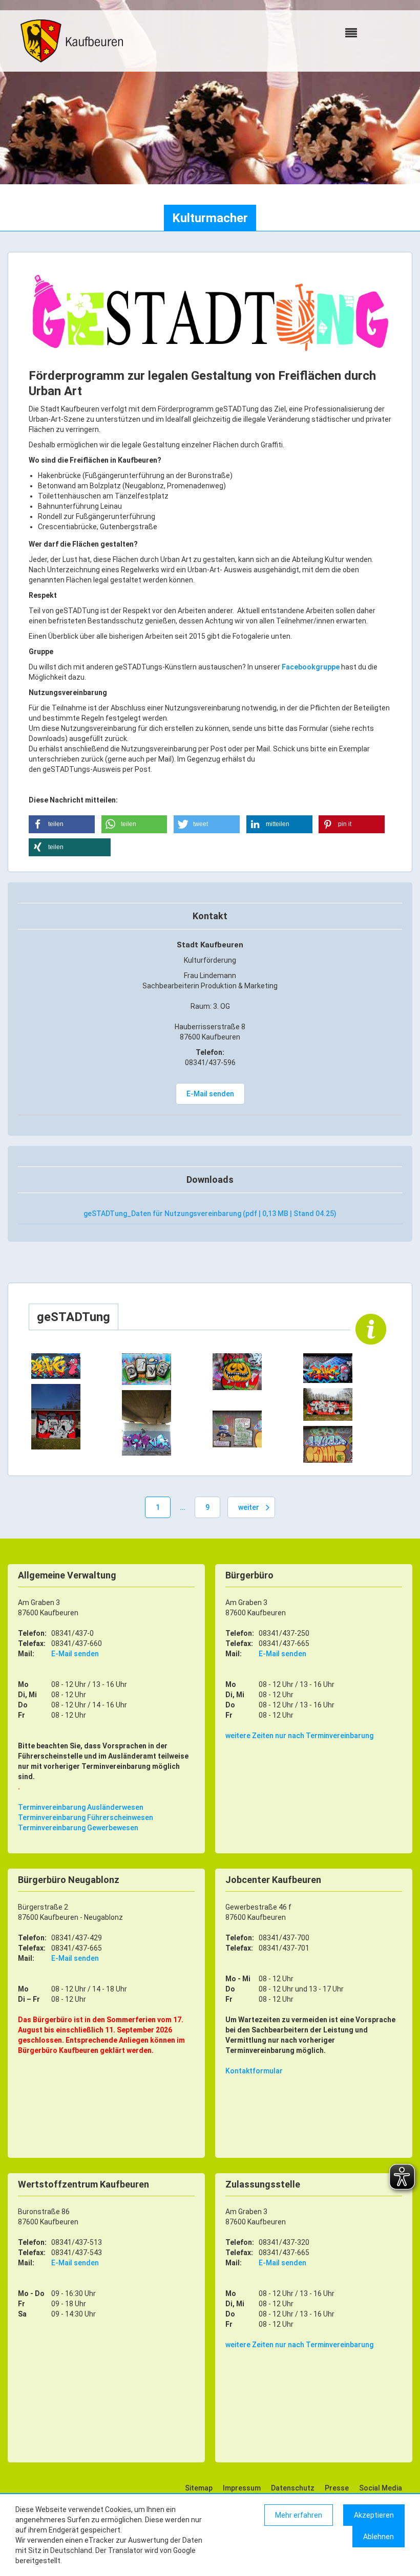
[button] (62, 824)
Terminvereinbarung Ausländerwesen (81, 1807)
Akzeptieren (374, 2515)
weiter (249, 1507)
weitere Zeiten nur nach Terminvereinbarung (299, 1736)
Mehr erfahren (299, 2515)
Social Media (381, 2488)
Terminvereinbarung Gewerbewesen (78, 1828)
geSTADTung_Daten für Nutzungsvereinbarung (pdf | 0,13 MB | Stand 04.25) (210, 1214)
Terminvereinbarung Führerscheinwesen (86, 1817)
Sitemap (199, 2488)
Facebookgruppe (311, 667)
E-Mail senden (210, 1094)
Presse (337, 2488)
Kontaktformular (254, 2071)
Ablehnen (379, 2537)
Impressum (242, 2488)
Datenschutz (293, 2488)
